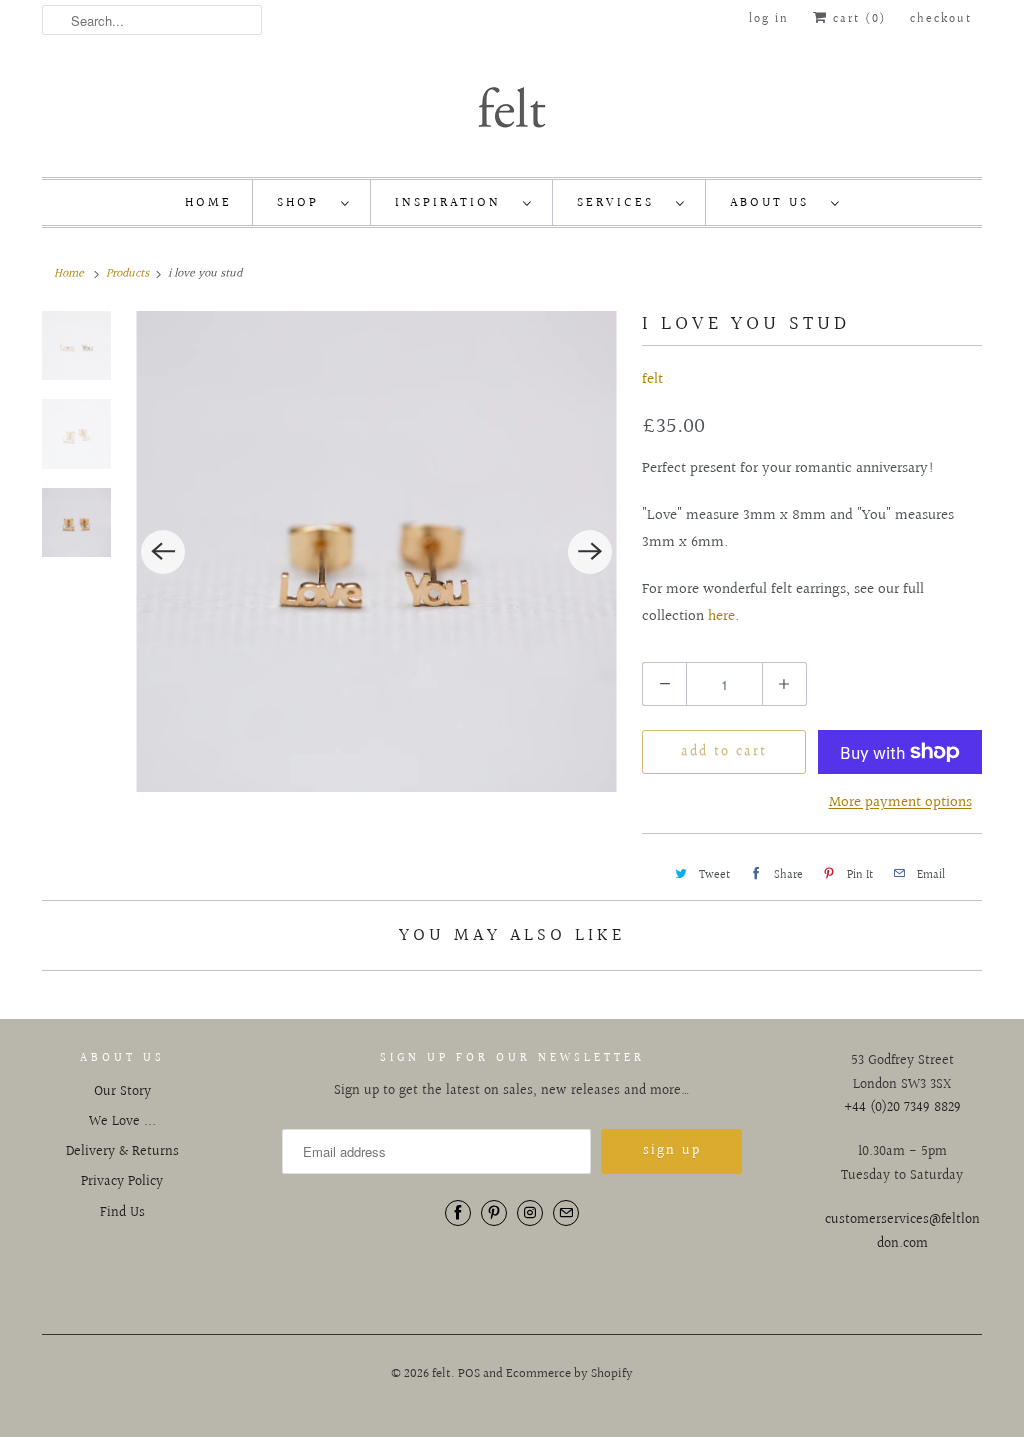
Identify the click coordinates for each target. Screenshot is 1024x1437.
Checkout (941, 19)
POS (469, 1374)
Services (621, 203)
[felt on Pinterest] (494, 1213)
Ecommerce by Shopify (569, 1374)
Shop (304, 203)
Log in (769, 19)
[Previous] (163, 552)
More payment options (900, 802)
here (721, 616)
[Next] (590, 552)
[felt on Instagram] (530, 1213)
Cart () (857, 19)
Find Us (122, 1213)
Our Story (122, 1092)
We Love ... (122, 1122)
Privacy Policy (122, 1182)
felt (652, 379)
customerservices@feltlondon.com (902, 1232)
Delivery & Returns (122, 1152)
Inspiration (454, 203)
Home (208, 203)
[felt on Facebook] (458, 1213)
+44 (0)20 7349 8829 (902, 1108)
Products (127, 273)
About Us (775, 203)
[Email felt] (566, 1213)
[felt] (512, 106)
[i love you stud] (376, 551)
